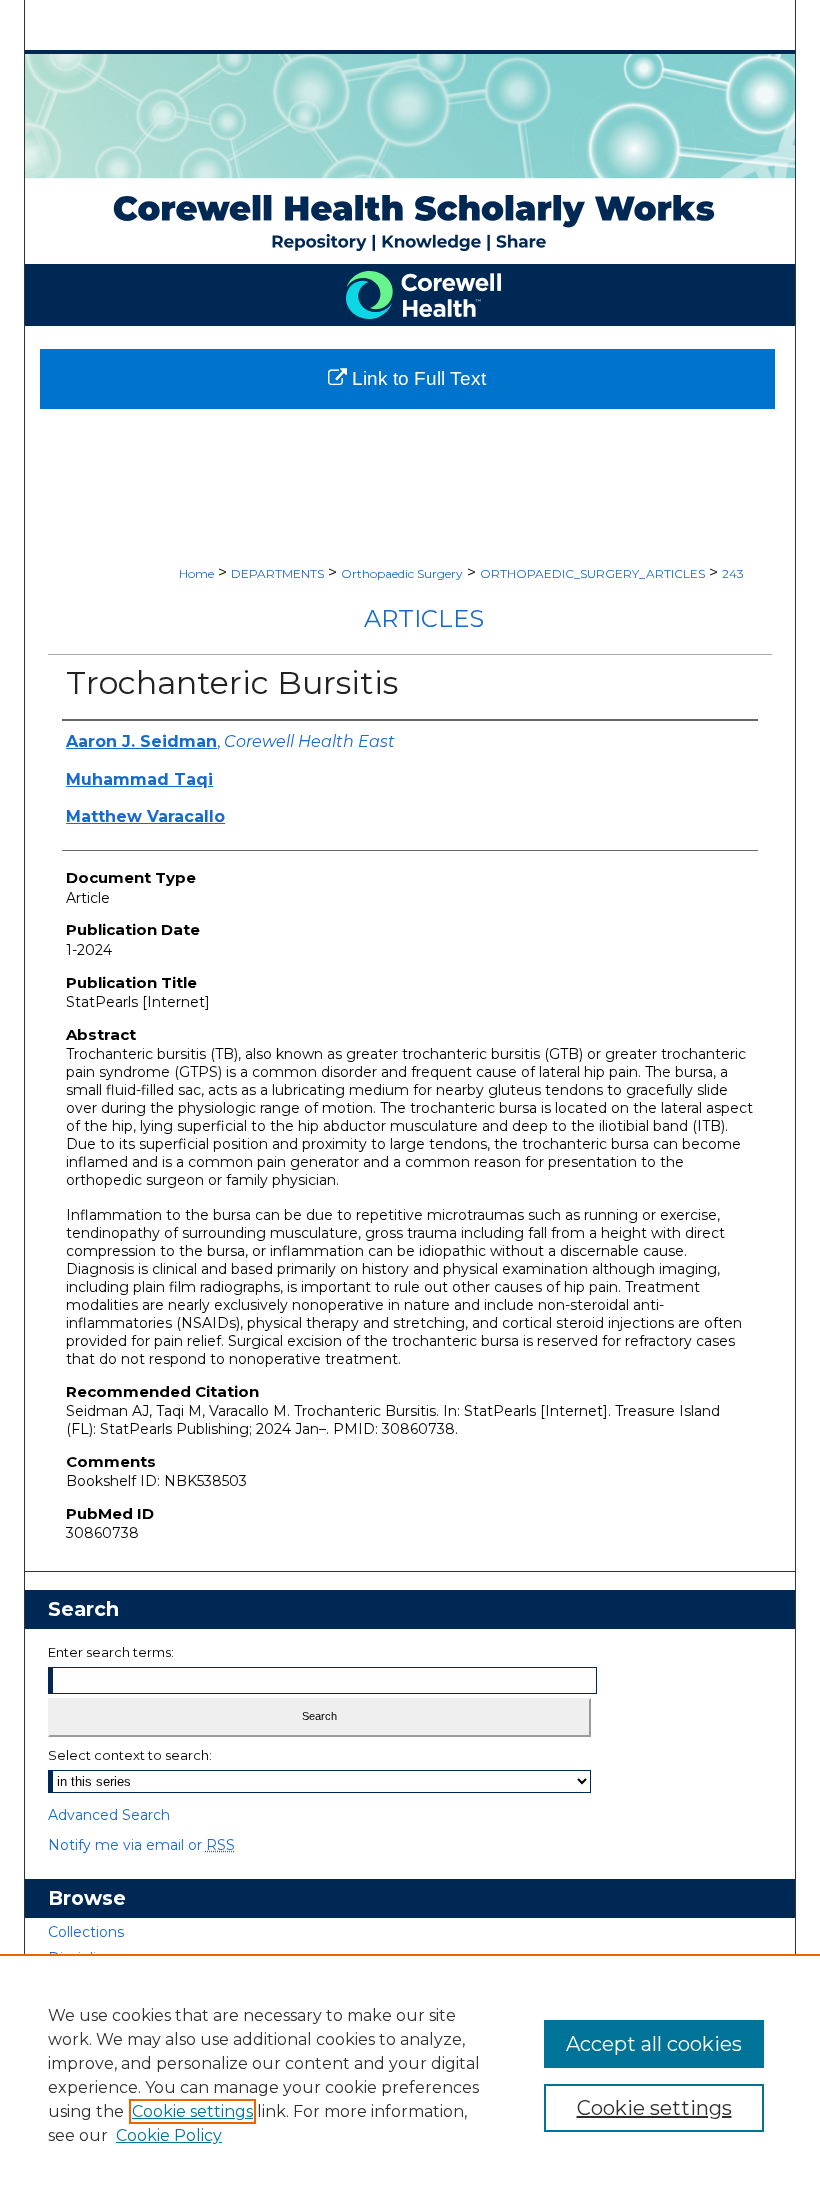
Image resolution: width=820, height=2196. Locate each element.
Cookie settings (192, 2111)
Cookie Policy (169, 2135)
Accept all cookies (654, 2044)
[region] (410, 2075)
